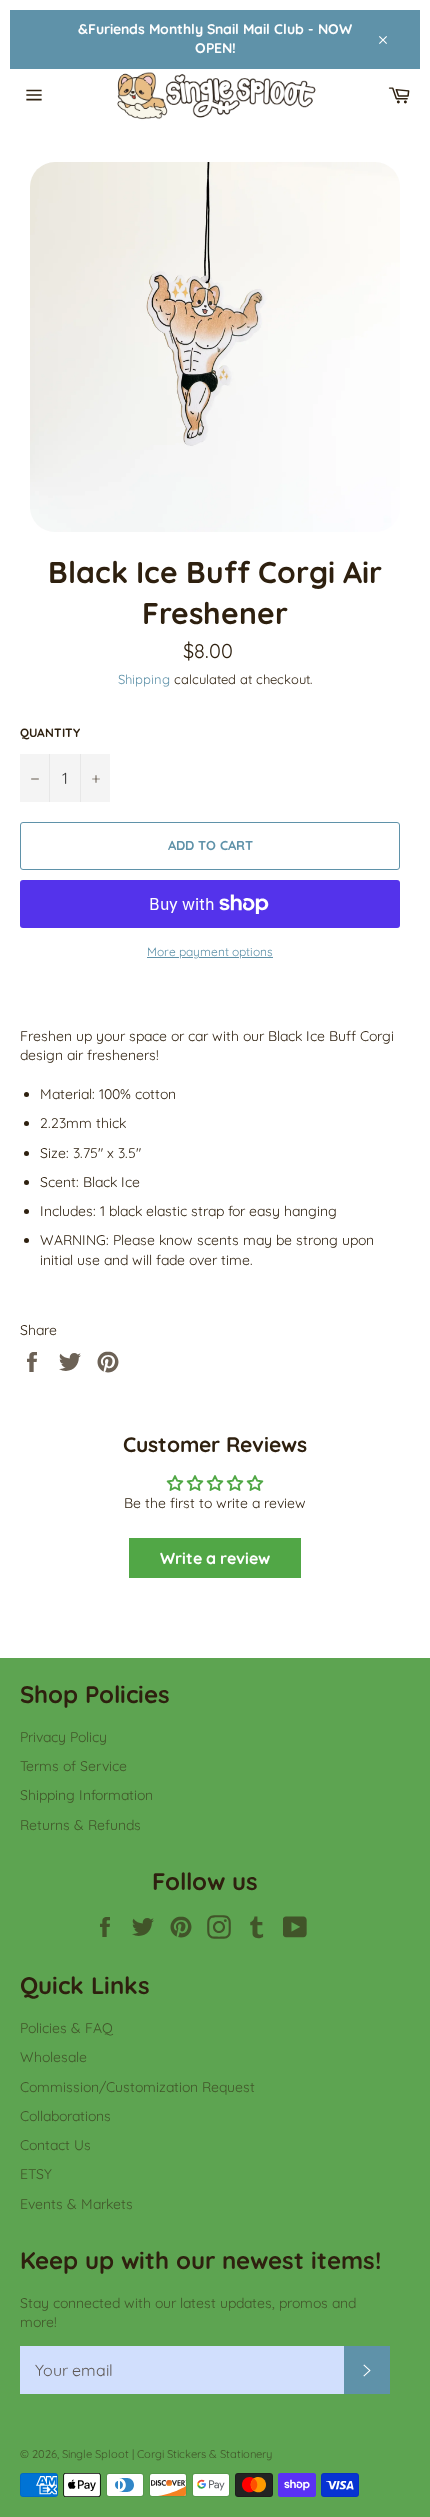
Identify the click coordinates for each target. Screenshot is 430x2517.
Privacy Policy (63, 1737)
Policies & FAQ (66, 2028)
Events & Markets (76, 2204)
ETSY (36, 2174)
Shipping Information (86, 1795)
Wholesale (53, 2057)
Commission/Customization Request (137, 2087)
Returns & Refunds (80, 1825)
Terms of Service (73, 1766)
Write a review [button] (215, 1558)
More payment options (210, 951)
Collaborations (65, 2116)
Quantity (50, 732)
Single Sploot (95, 2454)
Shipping (144, 679)
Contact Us (55, 2145)
